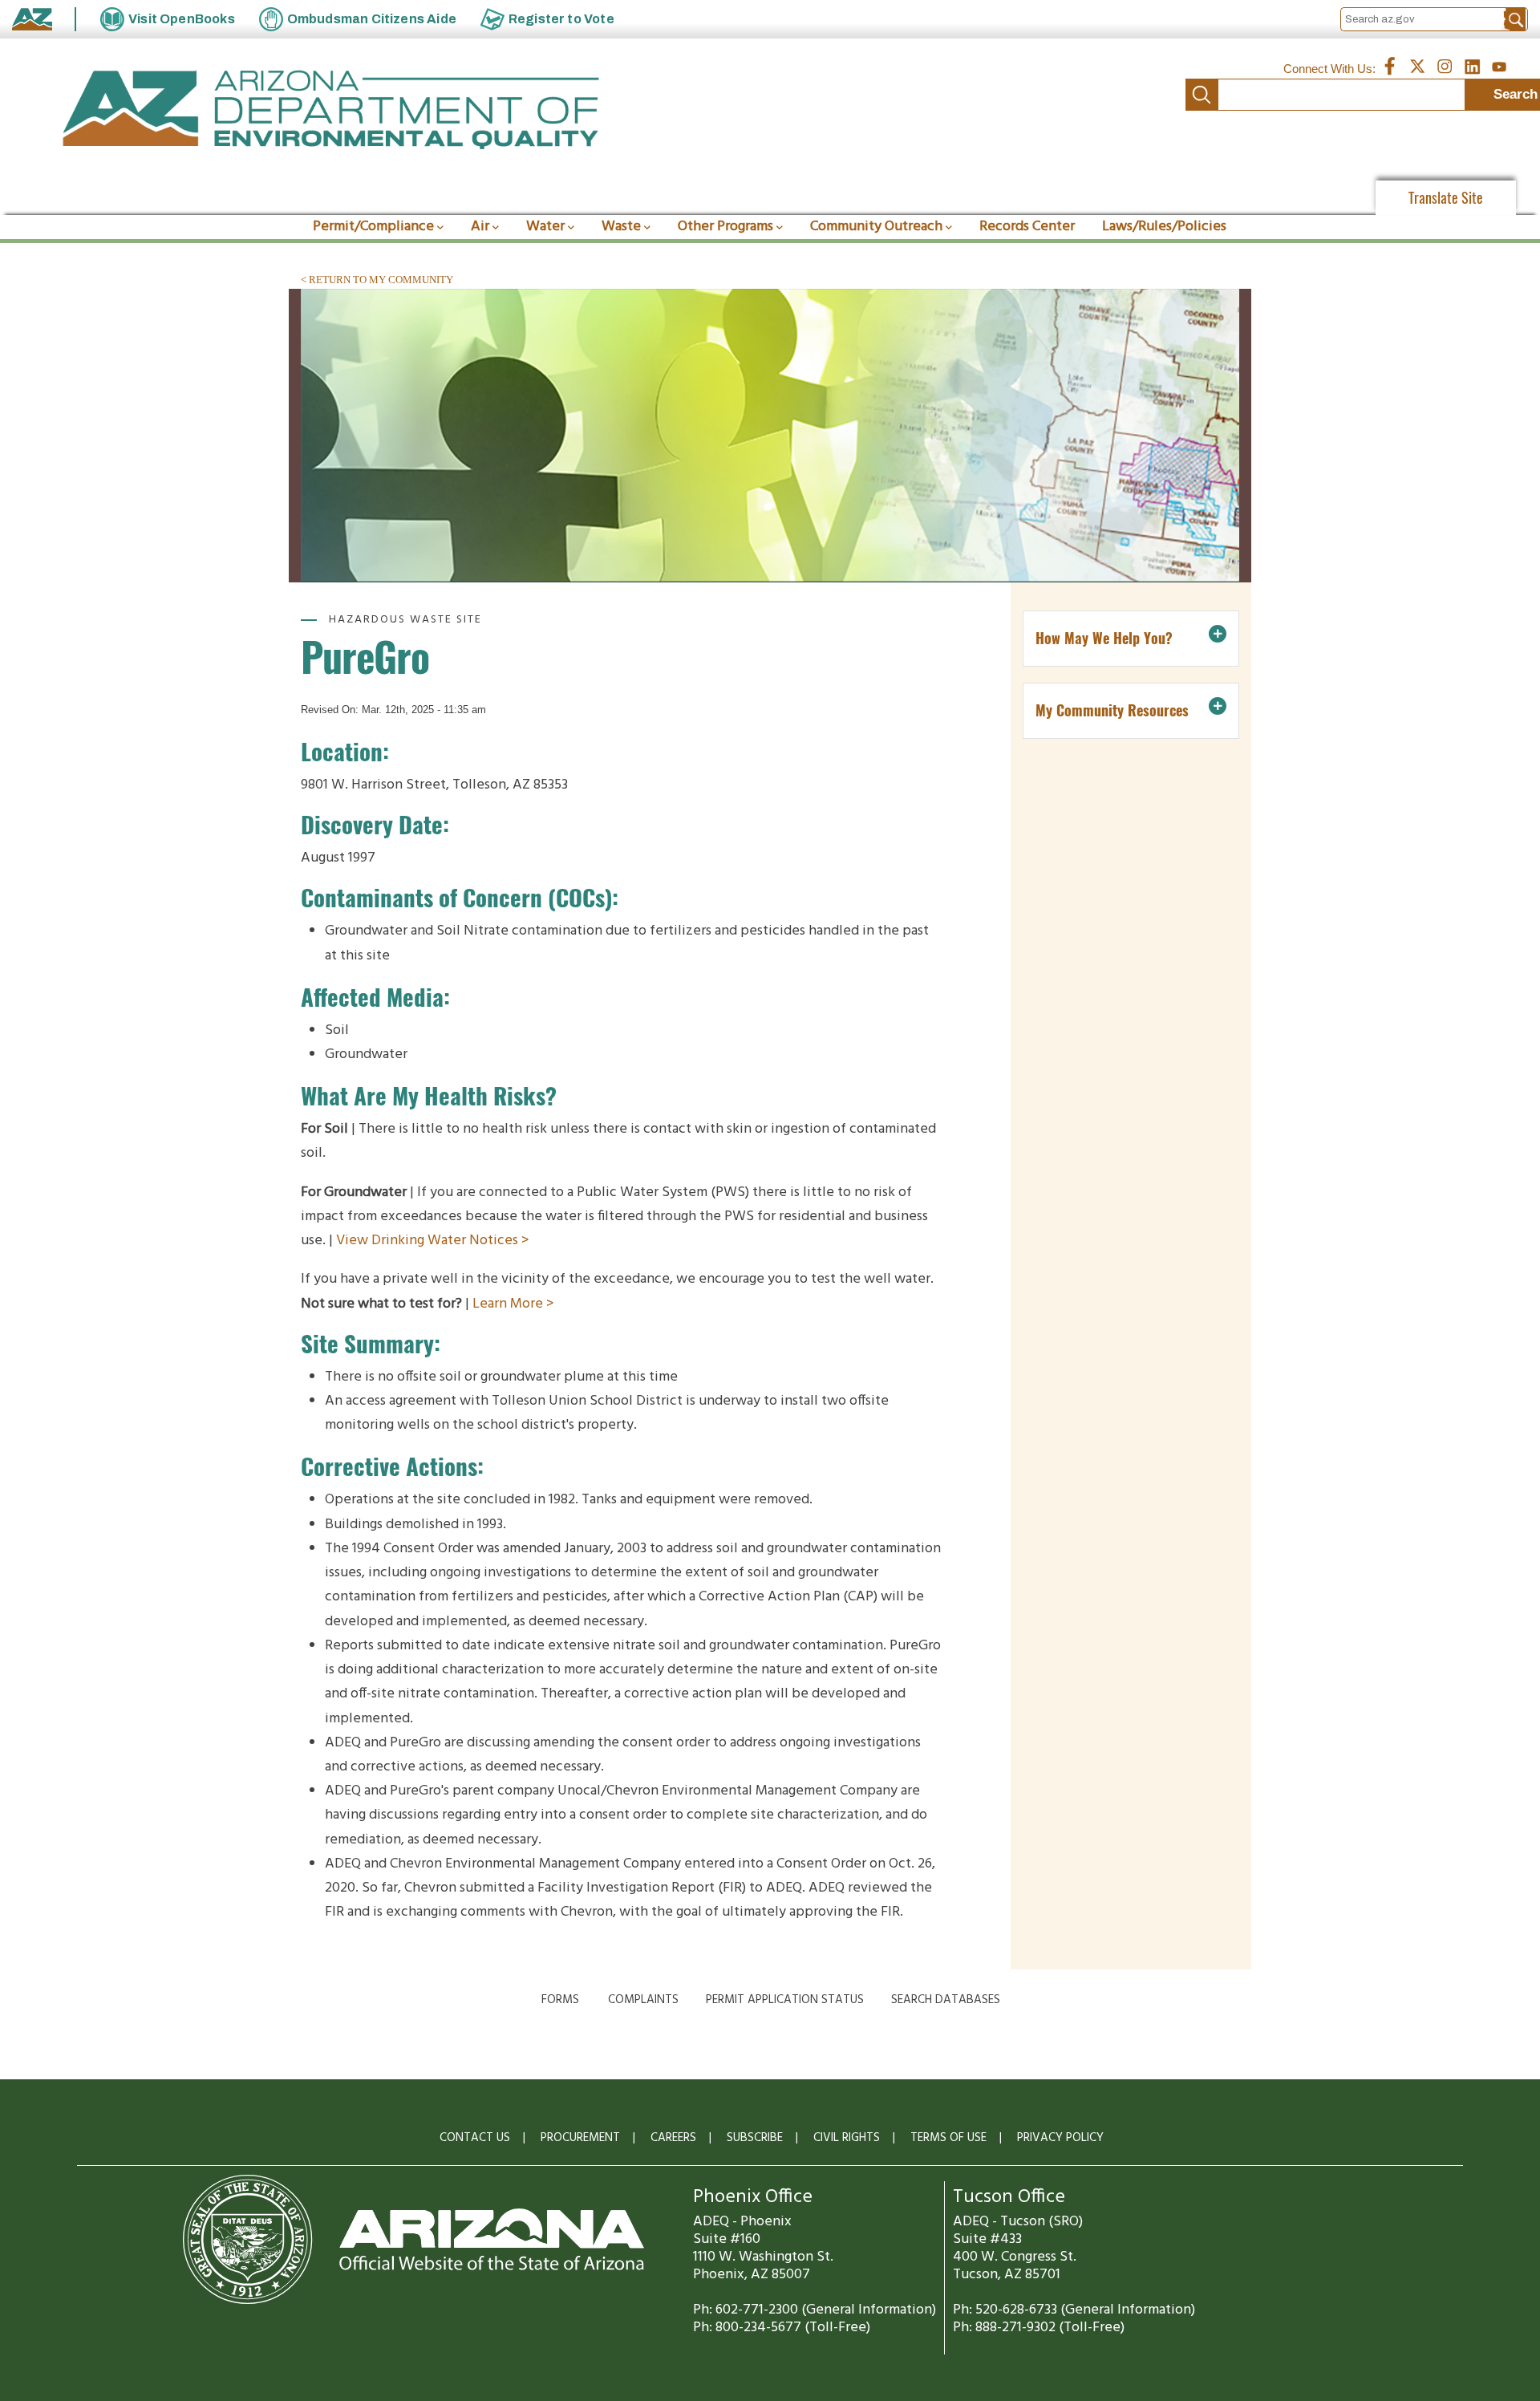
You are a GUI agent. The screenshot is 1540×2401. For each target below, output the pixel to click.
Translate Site (1446, 198)
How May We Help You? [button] (1104, 638)
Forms (560, 2000)
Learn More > (515, 1304)
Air (480, 227)
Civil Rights (847, 2138)
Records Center (1027, 227)
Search (1202, 95)
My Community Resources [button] (1112, 710)
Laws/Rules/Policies (1164, 227)
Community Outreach (876, 227)
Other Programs (725, 227)
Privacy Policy (1060, 2138)
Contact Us (475, 2138)
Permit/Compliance (373, 227)
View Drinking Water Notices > (434, 1241)
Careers (673, 2138)
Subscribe (755, 2138)
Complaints (643, 2000)
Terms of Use (948, 2138)
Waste (621, 227)
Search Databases (946, 2000)
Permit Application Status (785, 2000)
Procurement (580, 2138)
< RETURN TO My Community (377, 280)
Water (545, 227)
